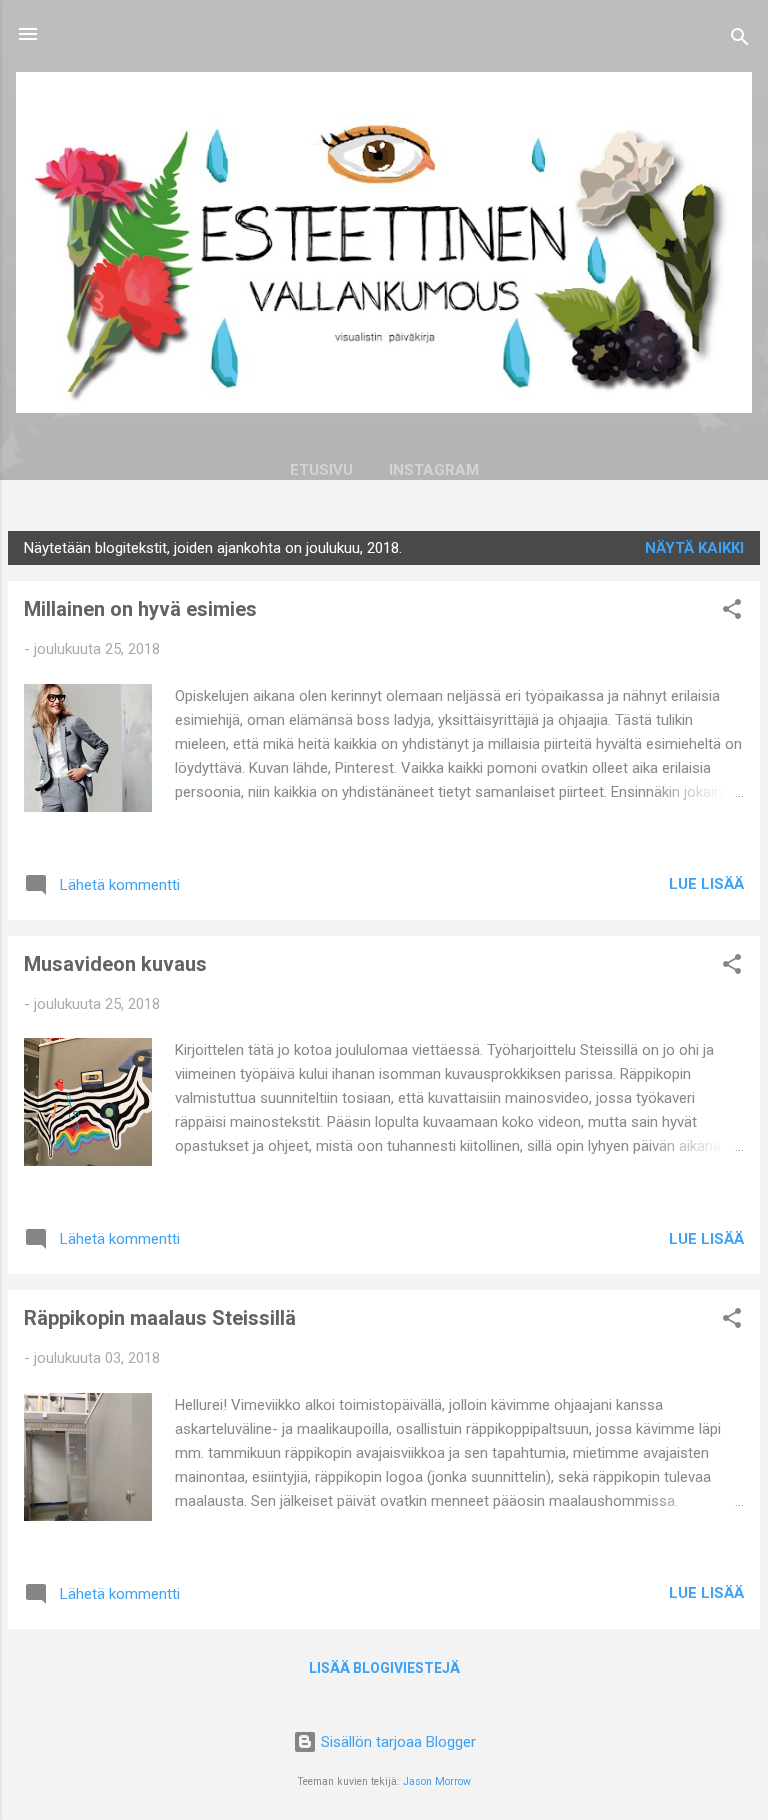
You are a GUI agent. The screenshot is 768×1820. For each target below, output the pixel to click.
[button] (732, 612)
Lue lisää (706, 884)
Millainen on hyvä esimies (140, 609)
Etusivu (321, 470)
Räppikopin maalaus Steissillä (160, 1318)
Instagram (434, 470)
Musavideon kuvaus (115, 964)
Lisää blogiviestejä (384, 1668)
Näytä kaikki (694, 548)
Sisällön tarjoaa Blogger (396, 1742)
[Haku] (740, 40)
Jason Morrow (437, 1781)
